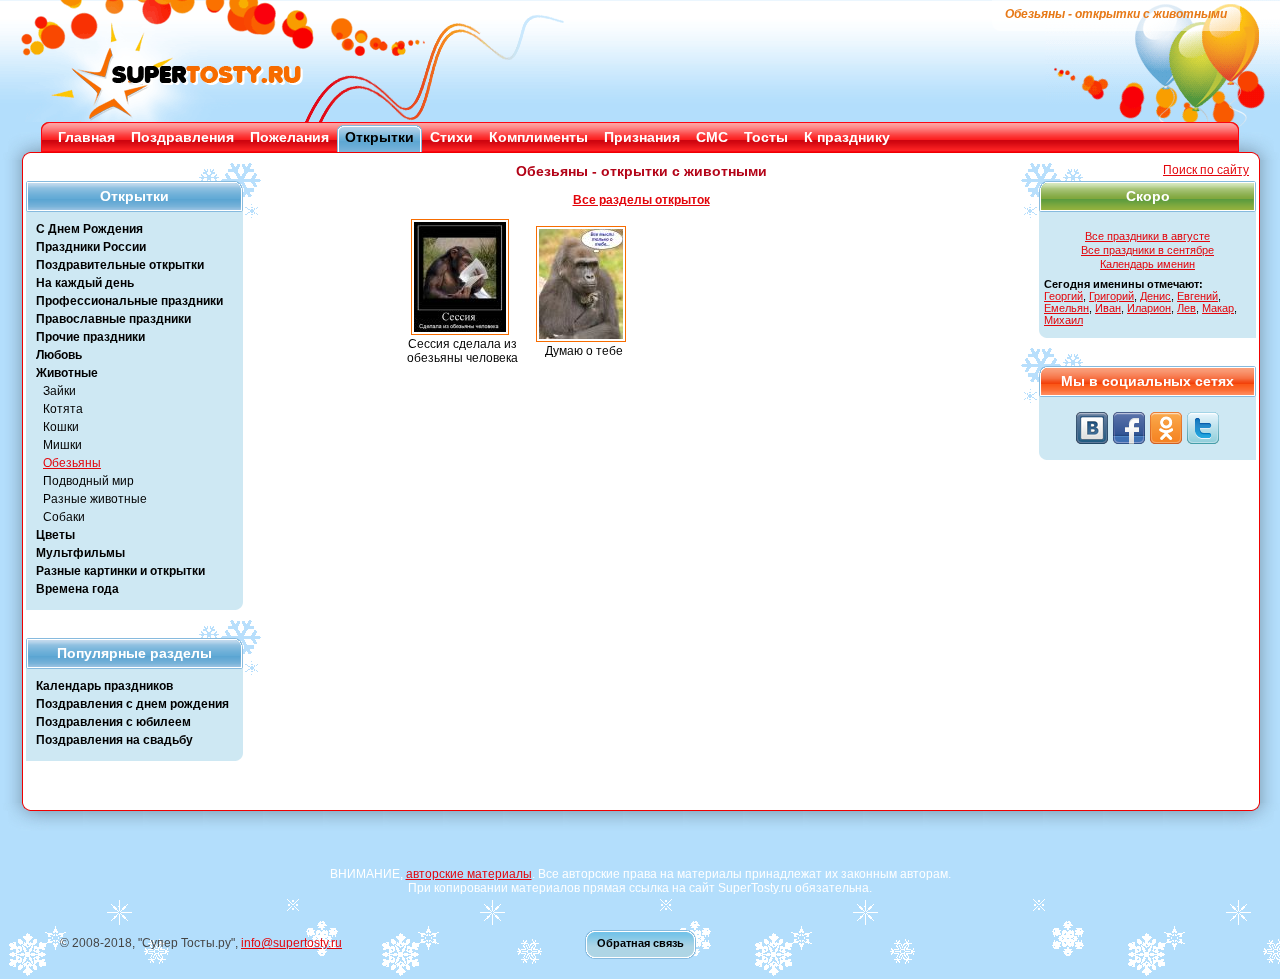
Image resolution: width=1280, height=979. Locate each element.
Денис (1155, 296)
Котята (63, 409)
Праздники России (91, 247)
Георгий (1063, 296)
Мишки (62, 445)
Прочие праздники (90, 337)
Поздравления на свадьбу (114, 740)
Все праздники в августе (1147, 236)
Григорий (1111, 296)
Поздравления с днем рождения (132, 704)
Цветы (55, 535)
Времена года (77, 589)
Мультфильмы (80, 553)
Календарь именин (1147, 264)
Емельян (1066, 308)
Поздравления (182, 137)
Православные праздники (113, 319)
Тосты (766, 137)
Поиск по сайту (1206, 170)
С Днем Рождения (89, 229)
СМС (712, 137)
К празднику (847, 137)
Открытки (379, 137)
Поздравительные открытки (120, 265)
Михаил (1063, 320)
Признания (642, 137)
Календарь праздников (104, 686)
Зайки (59, 391)
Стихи (451, 137)
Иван (1108, 308)
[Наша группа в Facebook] (1129, 428)
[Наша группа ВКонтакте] (1092, 428)
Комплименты (538, 137)
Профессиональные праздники (129, 301)
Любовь (59, 355)
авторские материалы (469, 874)
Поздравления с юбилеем (113, 722)
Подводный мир (88, 481)
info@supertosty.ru (291, 943)
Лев (1186, 308)
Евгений (1197, 296)
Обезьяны (72, 463)
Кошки (61, 427)
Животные (67, 373)
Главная (86, 137)
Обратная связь (640, 943)
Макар (1218, 308)
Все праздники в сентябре (1147, 250)
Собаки (64, 517)
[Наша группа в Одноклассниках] (1166, 428)
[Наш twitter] (1203, 428)
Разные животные (95, 499)
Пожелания (289, 137)
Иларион (1149, 308)
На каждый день (85, 283)
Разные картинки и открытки (120, 571)
